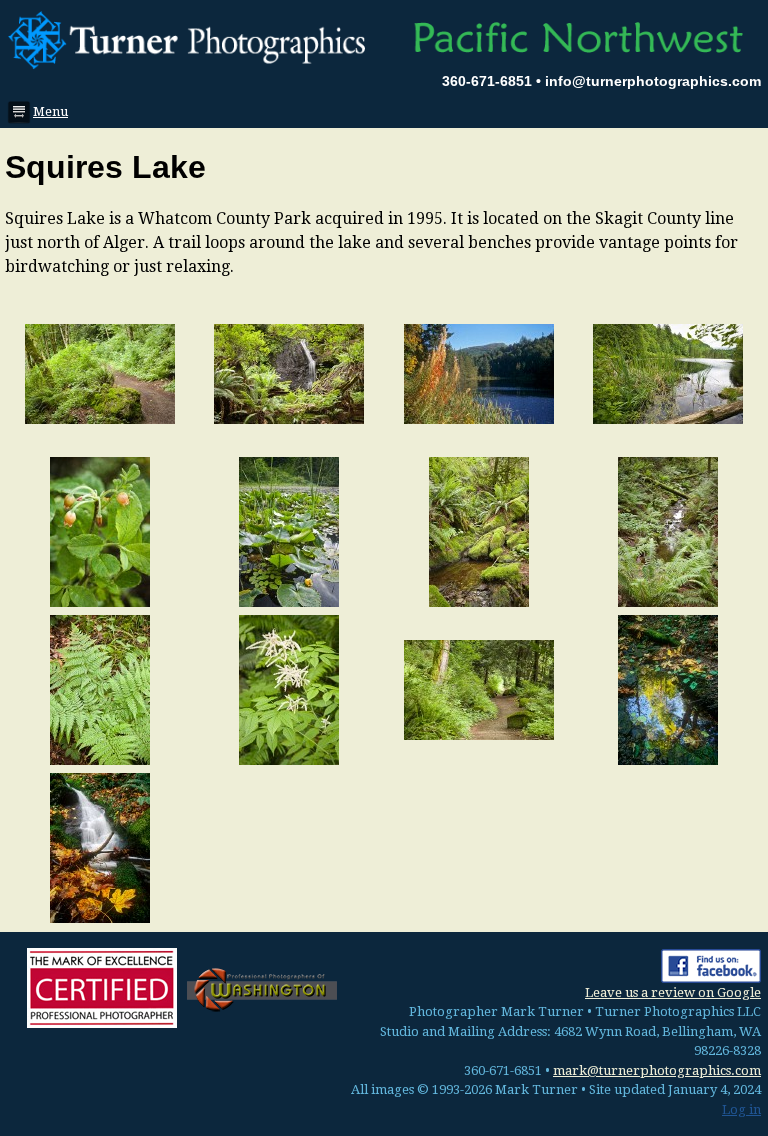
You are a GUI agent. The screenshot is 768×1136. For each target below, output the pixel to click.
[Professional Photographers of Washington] (262, 988)
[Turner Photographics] (191, 38)
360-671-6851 (487, 81)
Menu (45, 111)
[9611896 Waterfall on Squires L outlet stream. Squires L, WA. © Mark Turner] (100, 846)
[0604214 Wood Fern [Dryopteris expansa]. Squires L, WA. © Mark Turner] (100, 688)
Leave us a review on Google (673, 992)
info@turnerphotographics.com (653, 81)
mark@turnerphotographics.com (657, 1070)
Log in (741, 1109)
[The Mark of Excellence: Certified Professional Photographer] (102, 988)
